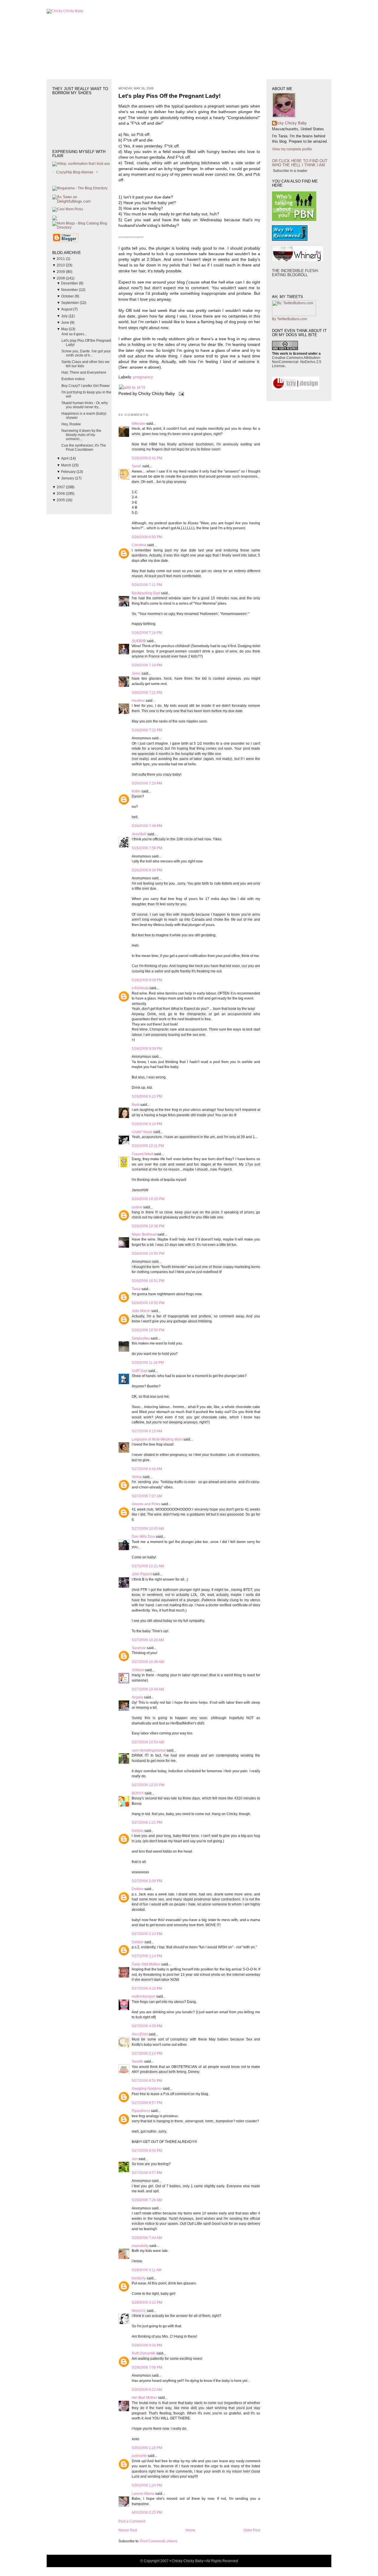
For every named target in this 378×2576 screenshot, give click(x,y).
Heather (138, 701)
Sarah (137, 466)
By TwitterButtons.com (290, 319)
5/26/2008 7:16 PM (147, 633)
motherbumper (144, 1996)
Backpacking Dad (146, 593)
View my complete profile (292, 149)
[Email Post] (180, 394)
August (67, 309)
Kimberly (139, 2278)
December (70, 283)
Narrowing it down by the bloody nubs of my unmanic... (81, 435)
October (68, 296)
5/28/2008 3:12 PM (147, 2302)
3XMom (138, 1670)
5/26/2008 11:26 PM (148, 1363)
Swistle (137, 2061)
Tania (136, 1289)
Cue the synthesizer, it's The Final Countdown (84, 447)
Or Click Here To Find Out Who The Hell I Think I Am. (300, 163)
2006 (61, 494)
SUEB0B (139, 641)
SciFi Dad (140, 1371)
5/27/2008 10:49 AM (148, 1689)
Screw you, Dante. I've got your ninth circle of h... (86, 353)
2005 (61, 500)
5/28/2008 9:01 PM (147, 2345)
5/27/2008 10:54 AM (148, 1742)
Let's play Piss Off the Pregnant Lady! (170, 96)
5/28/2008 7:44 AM (147, 2238)
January (68, 478)
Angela (137, 1697)
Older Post (252, 2530)
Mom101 (139, 2311)
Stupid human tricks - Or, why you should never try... (85, 405)
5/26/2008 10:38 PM (148, 1226)
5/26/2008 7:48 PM (147, 826)
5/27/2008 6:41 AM (147, 1469)
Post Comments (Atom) (159, 2541)
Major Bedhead (144, 1234)
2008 (61, 278)
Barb (136, 1105)
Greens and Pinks (146, 1504)
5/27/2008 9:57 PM (147, 2173)
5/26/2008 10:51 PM (148, 1281)
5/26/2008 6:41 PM (147, 458)
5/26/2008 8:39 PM (147, 870)
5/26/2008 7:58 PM (147, 848)
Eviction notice (73, 379)
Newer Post (128, 2530)
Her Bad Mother (144, 2398)
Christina (139, 545)
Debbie (138, 1831)
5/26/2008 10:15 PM (148, 1199)
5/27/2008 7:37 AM (147, 1496)
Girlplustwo (141, 1338)
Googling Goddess (147, 2089)
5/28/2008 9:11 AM (147, 2270)
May (65, 329)
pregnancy (143, 377)
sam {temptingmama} (149, 1750)
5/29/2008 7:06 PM (147, 2367)
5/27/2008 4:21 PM (147, 1988)
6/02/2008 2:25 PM (147, 2512)
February (69, 472)
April (65, 458)
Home (190, 2530)
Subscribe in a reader (290, 171)
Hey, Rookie (71, 424)
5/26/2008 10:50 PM (148, 1254)
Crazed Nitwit (142, 1154)
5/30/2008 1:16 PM (147, 2448)
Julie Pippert (142, 1574)
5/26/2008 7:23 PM (147, 783)
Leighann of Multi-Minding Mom (157, 1439)
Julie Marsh (141, 1311)
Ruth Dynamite (144, 2353)
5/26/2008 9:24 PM (147, 1124)
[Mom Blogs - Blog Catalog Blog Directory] (82, 227)
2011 (61, 259)
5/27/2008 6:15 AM (147, 1431)
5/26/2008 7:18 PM (147, 665)
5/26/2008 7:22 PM (147, 730)
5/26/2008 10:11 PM (148, 1146)
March (67, 465)
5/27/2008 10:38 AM (148, 1662)
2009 (61, 272)
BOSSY (138, 1793)
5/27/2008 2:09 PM (147, 1881)
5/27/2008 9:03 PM (147, 2151)
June (66, 323)
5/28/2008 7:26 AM (147, 2200)
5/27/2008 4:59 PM (147, 2026)
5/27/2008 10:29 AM (148, 1640)
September (70, 303)
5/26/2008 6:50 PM (147, 537)
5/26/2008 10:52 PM (148, 1303)
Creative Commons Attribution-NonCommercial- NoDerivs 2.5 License (297, 362)
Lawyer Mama (143, 2494)
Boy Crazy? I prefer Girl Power (86, 386)
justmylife (139, 2456)
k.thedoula (140, 988)
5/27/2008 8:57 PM (147, 2103)
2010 (61, 265)
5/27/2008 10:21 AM (148, 1566)
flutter (136, 791)
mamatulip (140, 2246)
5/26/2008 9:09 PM (147, 1049)
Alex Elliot (140, 2034)
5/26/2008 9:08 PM (147, 980)
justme (137, 1207)
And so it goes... (74, 334)
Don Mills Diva (143, 1537)
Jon (135, 2159)
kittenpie (139, 424)
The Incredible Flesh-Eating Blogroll (295, 273)
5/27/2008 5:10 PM (147, 2053)
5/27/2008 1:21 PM (147, 1822)
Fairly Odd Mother (146, 1964)
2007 (61, 487)
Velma (137, 1477)
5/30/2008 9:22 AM (147, 2390)
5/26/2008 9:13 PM (147, 1096)
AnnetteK (139, 834)
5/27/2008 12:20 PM (148, 1785)
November (70, 290)
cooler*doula (142, 1132)
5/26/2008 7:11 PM (147, 585)
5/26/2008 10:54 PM (148, 1330)
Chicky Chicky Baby (289, 123)
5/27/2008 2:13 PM (147, 1934)
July (65, 316)
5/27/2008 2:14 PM (147, 1956)
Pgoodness (141, 2111)
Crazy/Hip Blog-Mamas (75, 172)
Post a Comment (132, 2521)
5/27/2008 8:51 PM (147, 2081)
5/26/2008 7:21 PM (147, 693)
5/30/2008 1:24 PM (147, 2485)
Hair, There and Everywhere (84, 372)
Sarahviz (139, 1648)
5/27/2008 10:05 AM (148, 1529)
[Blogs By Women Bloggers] (55, 219)
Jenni (136, 673)
